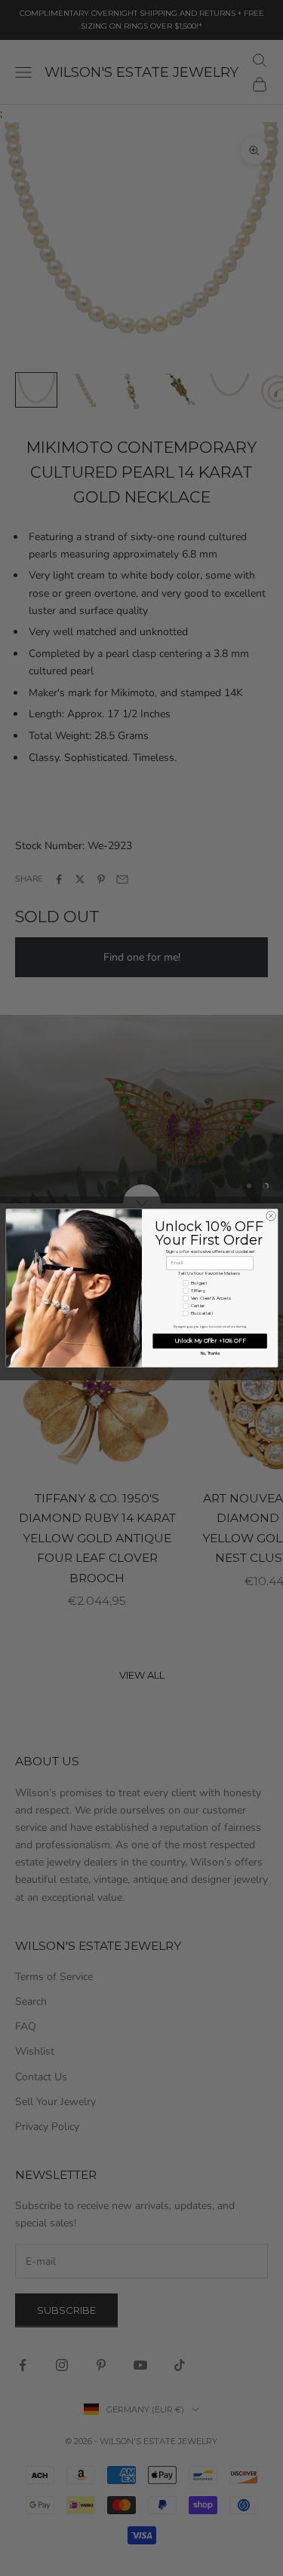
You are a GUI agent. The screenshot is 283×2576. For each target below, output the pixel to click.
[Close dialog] (271, 1216)
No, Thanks (209, 1354)
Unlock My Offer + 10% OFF (209, 1341)
